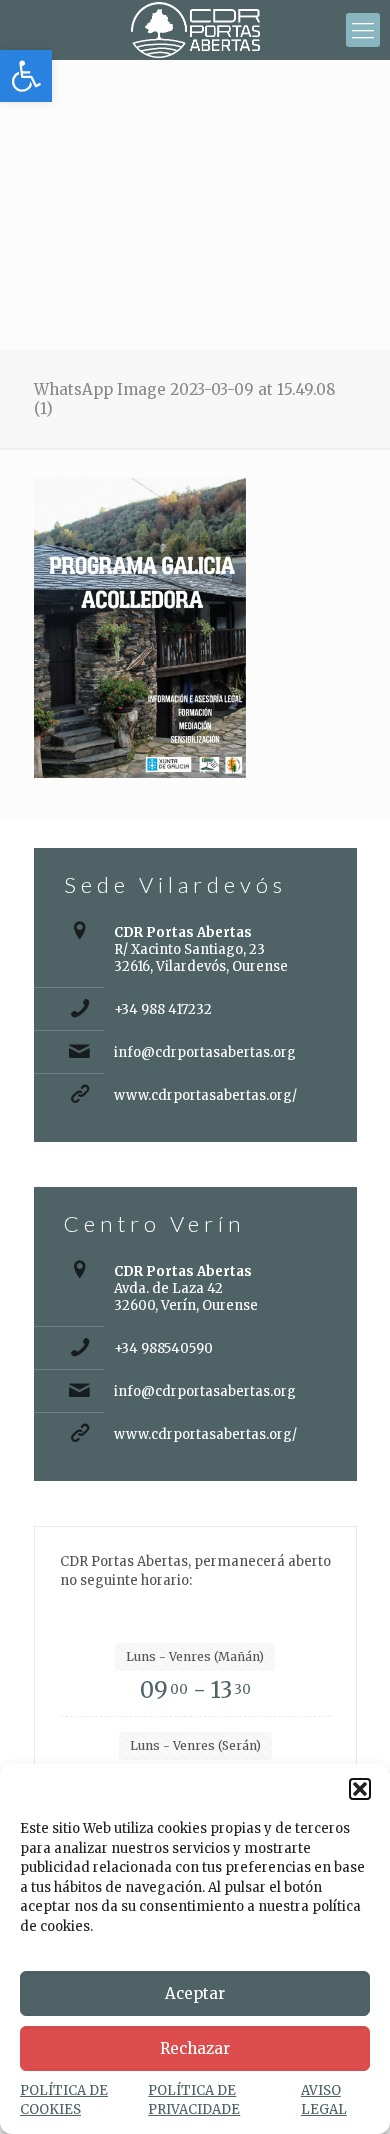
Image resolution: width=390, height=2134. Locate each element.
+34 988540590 (163, 1348)
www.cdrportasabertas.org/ (205, 1095)
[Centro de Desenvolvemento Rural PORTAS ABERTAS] (195, 30)
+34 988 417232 (163, 1009)
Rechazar (195, 2048)
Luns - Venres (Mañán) (195, 1656)
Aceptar (195, 1993)
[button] (26, 76)
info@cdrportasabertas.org (205, 1052)
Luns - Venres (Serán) (195, 1745)
